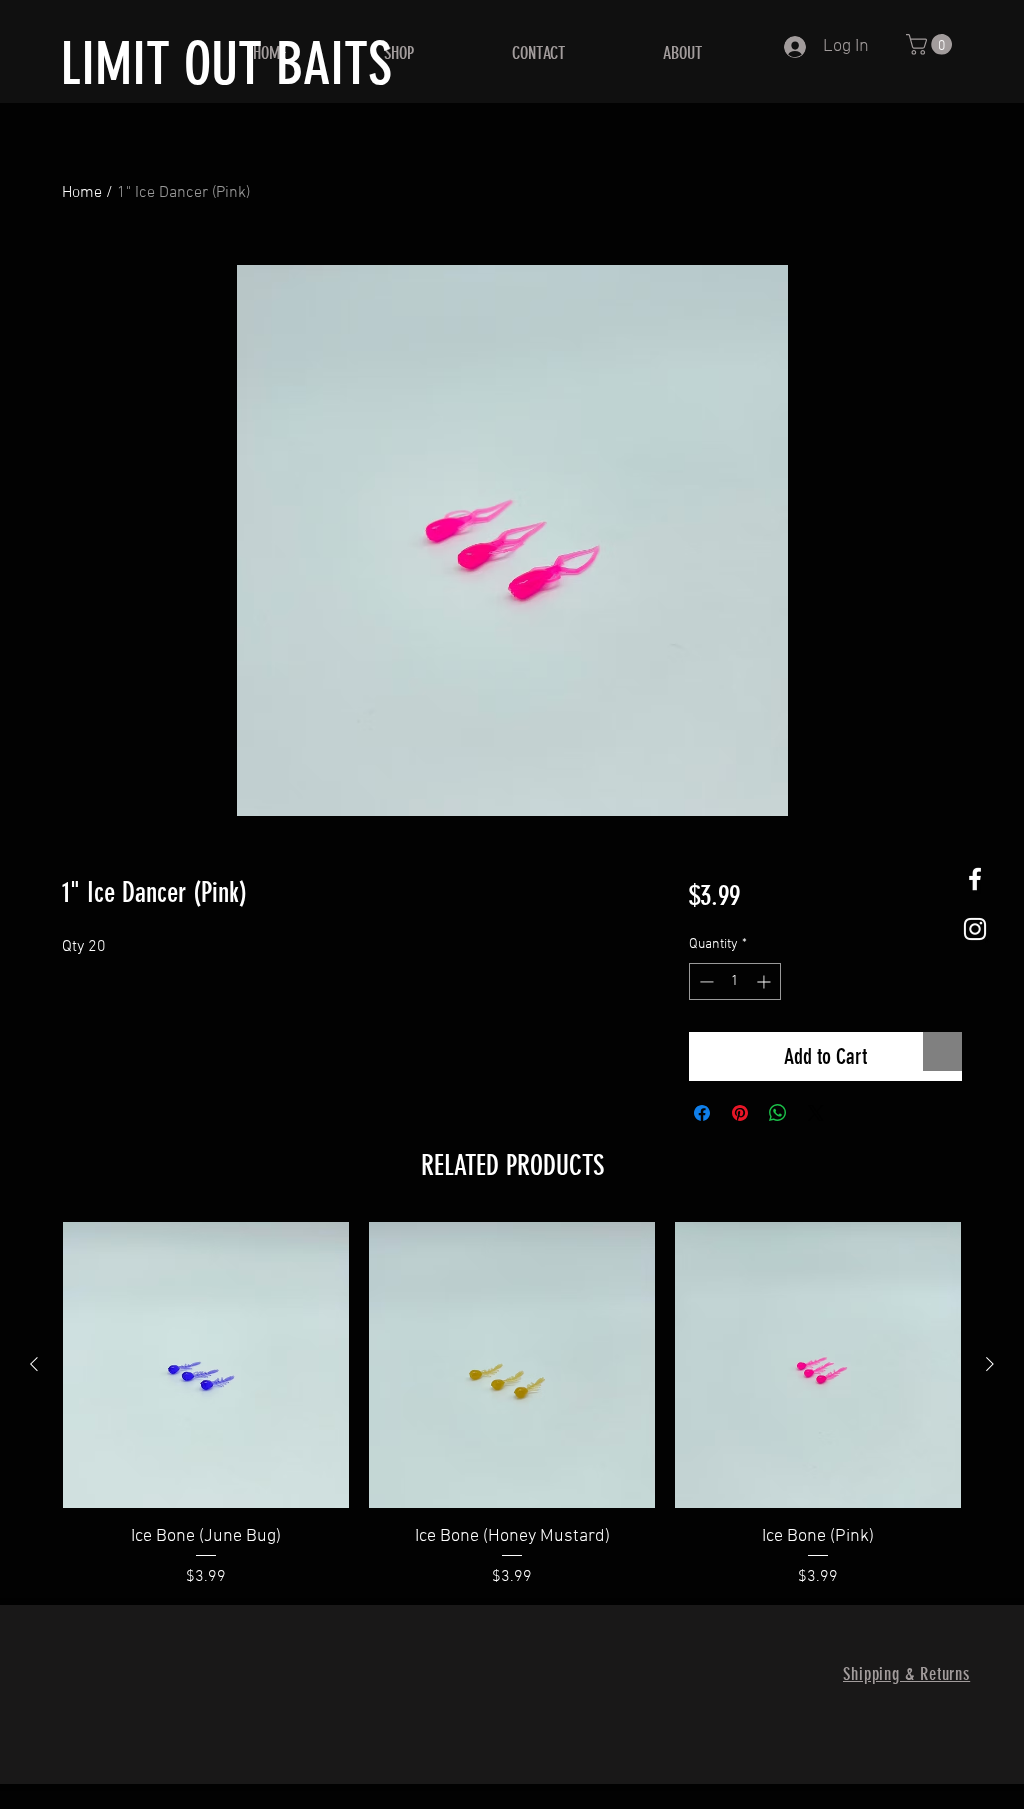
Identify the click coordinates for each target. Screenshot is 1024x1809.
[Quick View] (206, 1365)
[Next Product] (990, 1364)
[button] (931, 44)
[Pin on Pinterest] (740, 1113)
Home (82, 193)
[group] (512, 1405)
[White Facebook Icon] (975, 879)
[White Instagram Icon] (975, 929)
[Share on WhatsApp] (778, 1113)
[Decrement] (704, 981)
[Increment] (765, 981)
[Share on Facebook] (702, 1113)
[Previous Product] (34, 1364)
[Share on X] (816, 1113)
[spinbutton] (735, 981)
